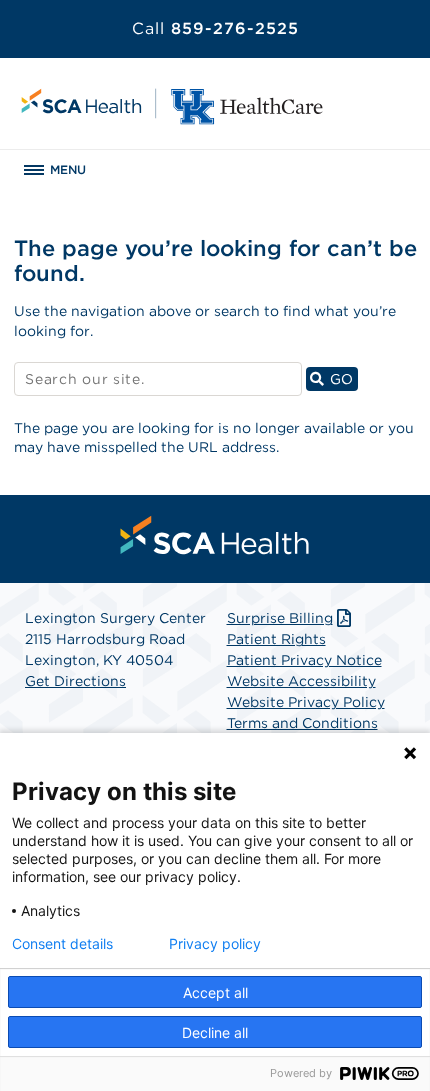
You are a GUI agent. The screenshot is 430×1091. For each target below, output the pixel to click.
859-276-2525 (215, 28)
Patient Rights (276, 639)
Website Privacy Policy (306, 702)
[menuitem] (215, 535)
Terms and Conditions (302, 723)
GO (341, 378)
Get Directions (75, 681)
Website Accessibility (301, 681)
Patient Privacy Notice (304, 660)
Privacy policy (215, 944)
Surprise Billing (280, 618)
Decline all (215, 1032)
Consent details (62, 944)
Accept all (215, 992)
